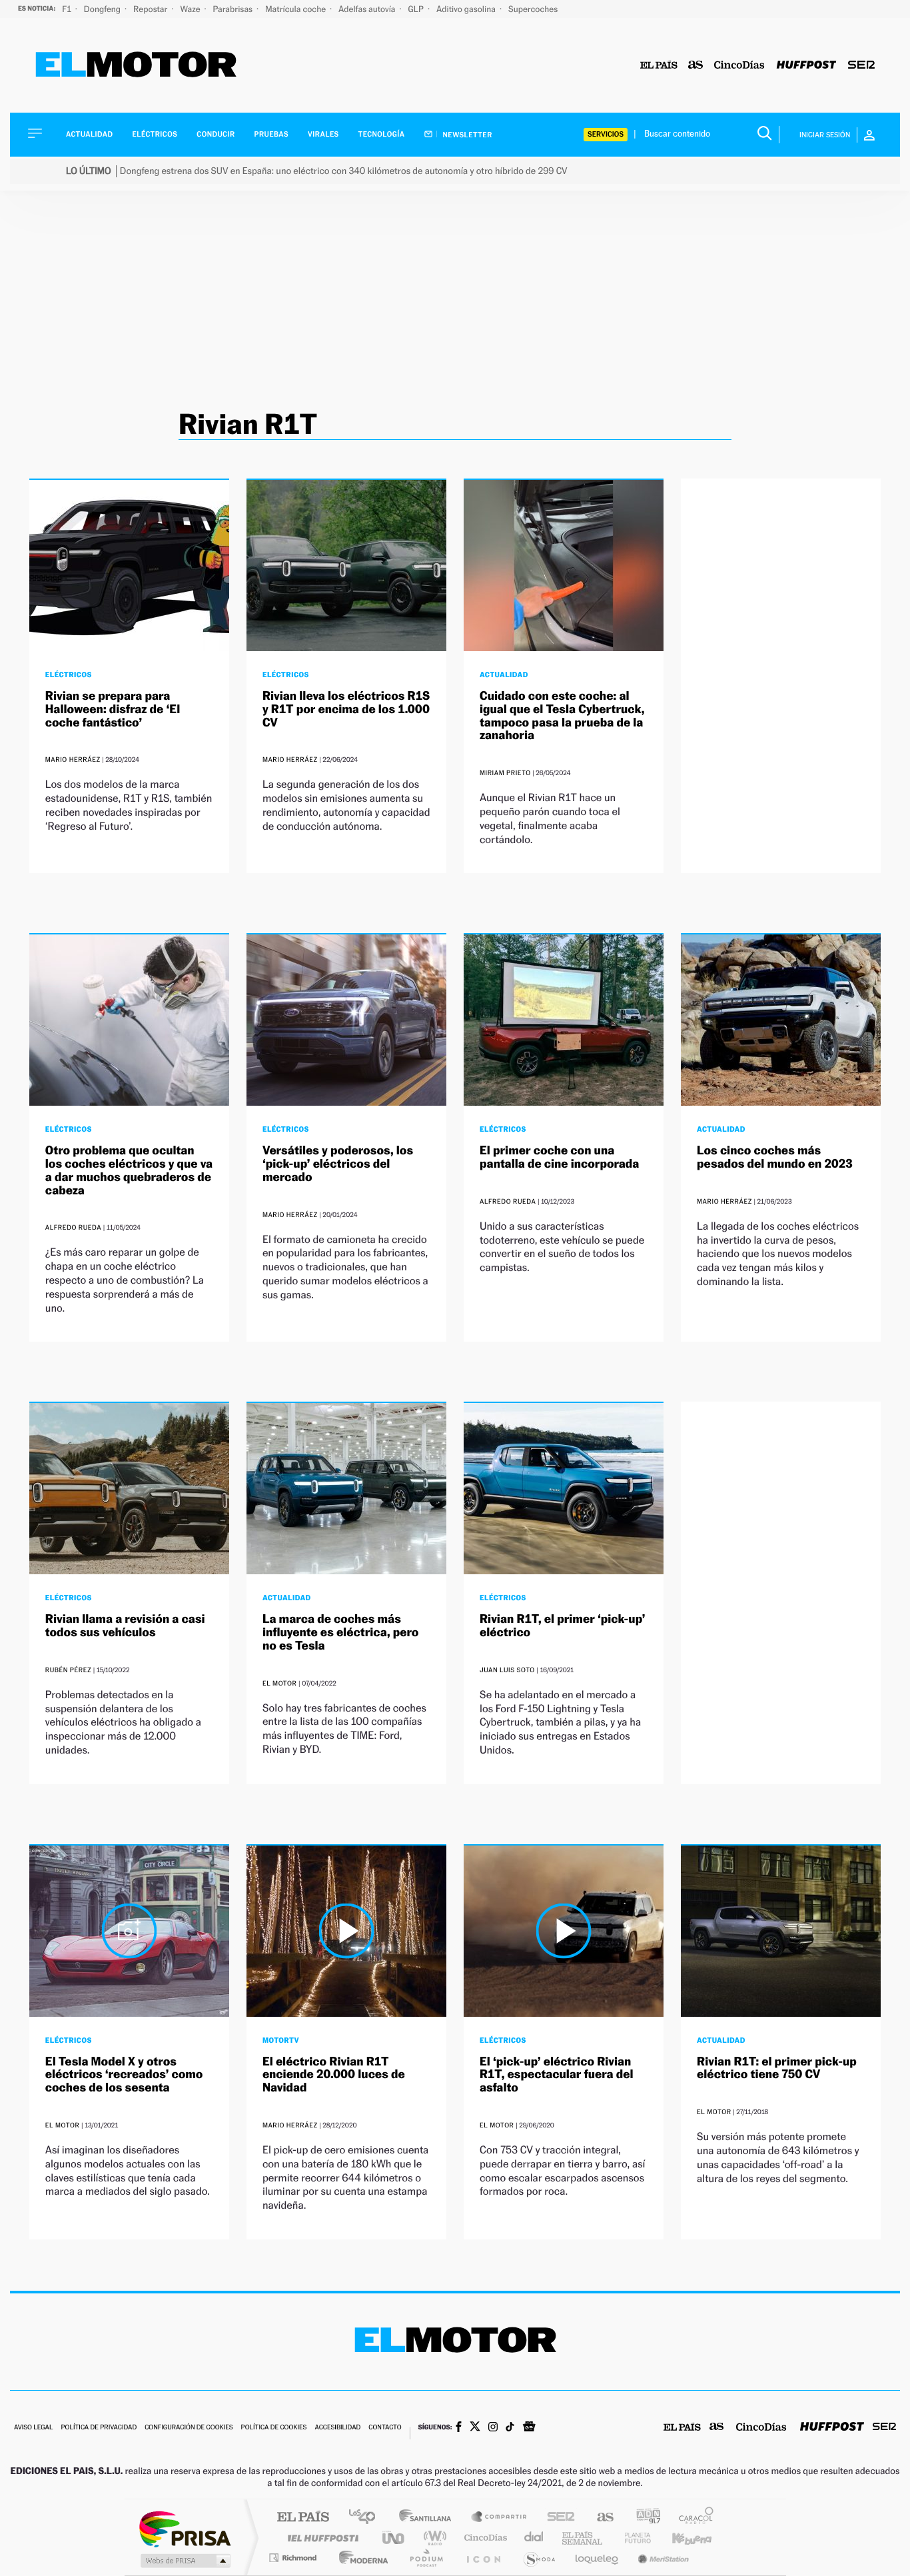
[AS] (696, 66)
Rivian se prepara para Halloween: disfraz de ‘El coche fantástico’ (113, 709)
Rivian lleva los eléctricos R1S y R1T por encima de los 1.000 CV (346, 709)
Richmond (294, 2558)
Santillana (429, 2518)
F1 (68, 9)
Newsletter (467, 135)
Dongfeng (103, 9)
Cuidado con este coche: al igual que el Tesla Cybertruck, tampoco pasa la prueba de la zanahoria (562, 716)
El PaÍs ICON (483, 2558)
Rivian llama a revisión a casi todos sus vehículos (125, 1626)
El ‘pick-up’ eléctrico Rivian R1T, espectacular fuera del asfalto (556, 2075)
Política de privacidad (99, 2428)
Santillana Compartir (500, 2518)
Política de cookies (274, 2428)
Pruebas (272, 134)
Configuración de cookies (189, 2428)
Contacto (385, 2428)
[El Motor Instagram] (493, 2428)
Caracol (692, 2518)
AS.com (599, 2518)
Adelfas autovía (368, 9)
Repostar (151, 9)
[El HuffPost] (806, 66)
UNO (394, 2538)
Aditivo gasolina (467, 9)
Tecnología (382, 134)
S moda (539, 2558)
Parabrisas (234, 9)
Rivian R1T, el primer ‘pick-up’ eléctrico (563, 1626)
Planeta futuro (632, 2538)
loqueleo (598, 2558)
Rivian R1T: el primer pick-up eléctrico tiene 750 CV (777, 2068)
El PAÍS (303, 2518)
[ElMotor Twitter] (475, 2428)
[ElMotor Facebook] (459, 2428)
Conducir (216, 134)
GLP (417, 9)
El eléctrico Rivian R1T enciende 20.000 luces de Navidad (334, 2075)
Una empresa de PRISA (185, 2528)
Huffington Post (320, 2538)
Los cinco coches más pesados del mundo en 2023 (775, 1157)
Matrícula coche (296, 9)
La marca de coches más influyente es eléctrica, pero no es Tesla (341, 1633)
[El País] (659, 66)
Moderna (360, 2558)
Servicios (606, 134)
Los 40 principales (367, 2518)
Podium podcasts (426, 2558)
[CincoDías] (739, 66)
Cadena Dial (534, 2538)
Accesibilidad (337, 2428)
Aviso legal (33, 2428)
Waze (191, 9)
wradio (433, 2538)
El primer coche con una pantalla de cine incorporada (559, 1157)
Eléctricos (155, 134)
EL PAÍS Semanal (583, 2538)
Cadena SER (557, 2518)
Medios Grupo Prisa (184, 2561)
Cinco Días (484, 2538)
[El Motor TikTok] (510, 2428)
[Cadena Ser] (861, 66)
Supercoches (533, 9)
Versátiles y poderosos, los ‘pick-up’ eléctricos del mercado (338, 1164)
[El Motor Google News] (529, 2428)
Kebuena (680, 2538)
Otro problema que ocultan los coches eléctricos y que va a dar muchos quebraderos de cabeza (129, 1170)
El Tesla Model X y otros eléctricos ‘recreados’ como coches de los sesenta (124, 2075)
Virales (323, 134)
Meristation (662, 2558)
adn (643, 2518)
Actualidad (89, 134)
